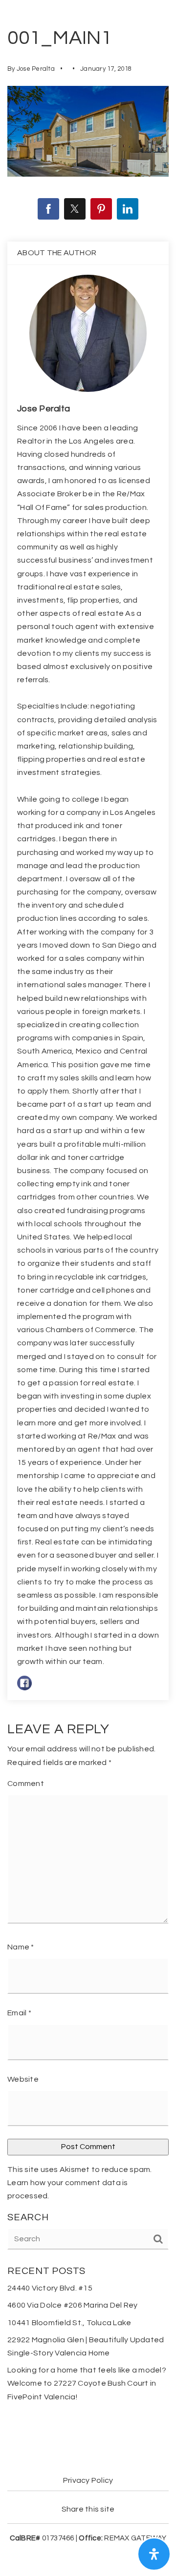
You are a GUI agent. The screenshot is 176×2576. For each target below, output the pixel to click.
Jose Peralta (36, 69)
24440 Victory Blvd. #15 (50, 2288)
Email (19, 2013)
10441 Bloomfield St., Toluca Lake (69, 2323)
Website (23, 2079)
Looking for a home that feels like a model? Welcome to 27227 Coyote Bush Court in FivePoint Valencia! (87, 2383)
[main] (88, 1221)
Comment (26, 1784)
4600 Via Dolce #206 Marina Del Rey (73, 2305)
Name (21, 1947)
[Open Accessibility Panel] (154, 2554)
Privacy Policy (88, 2480)
